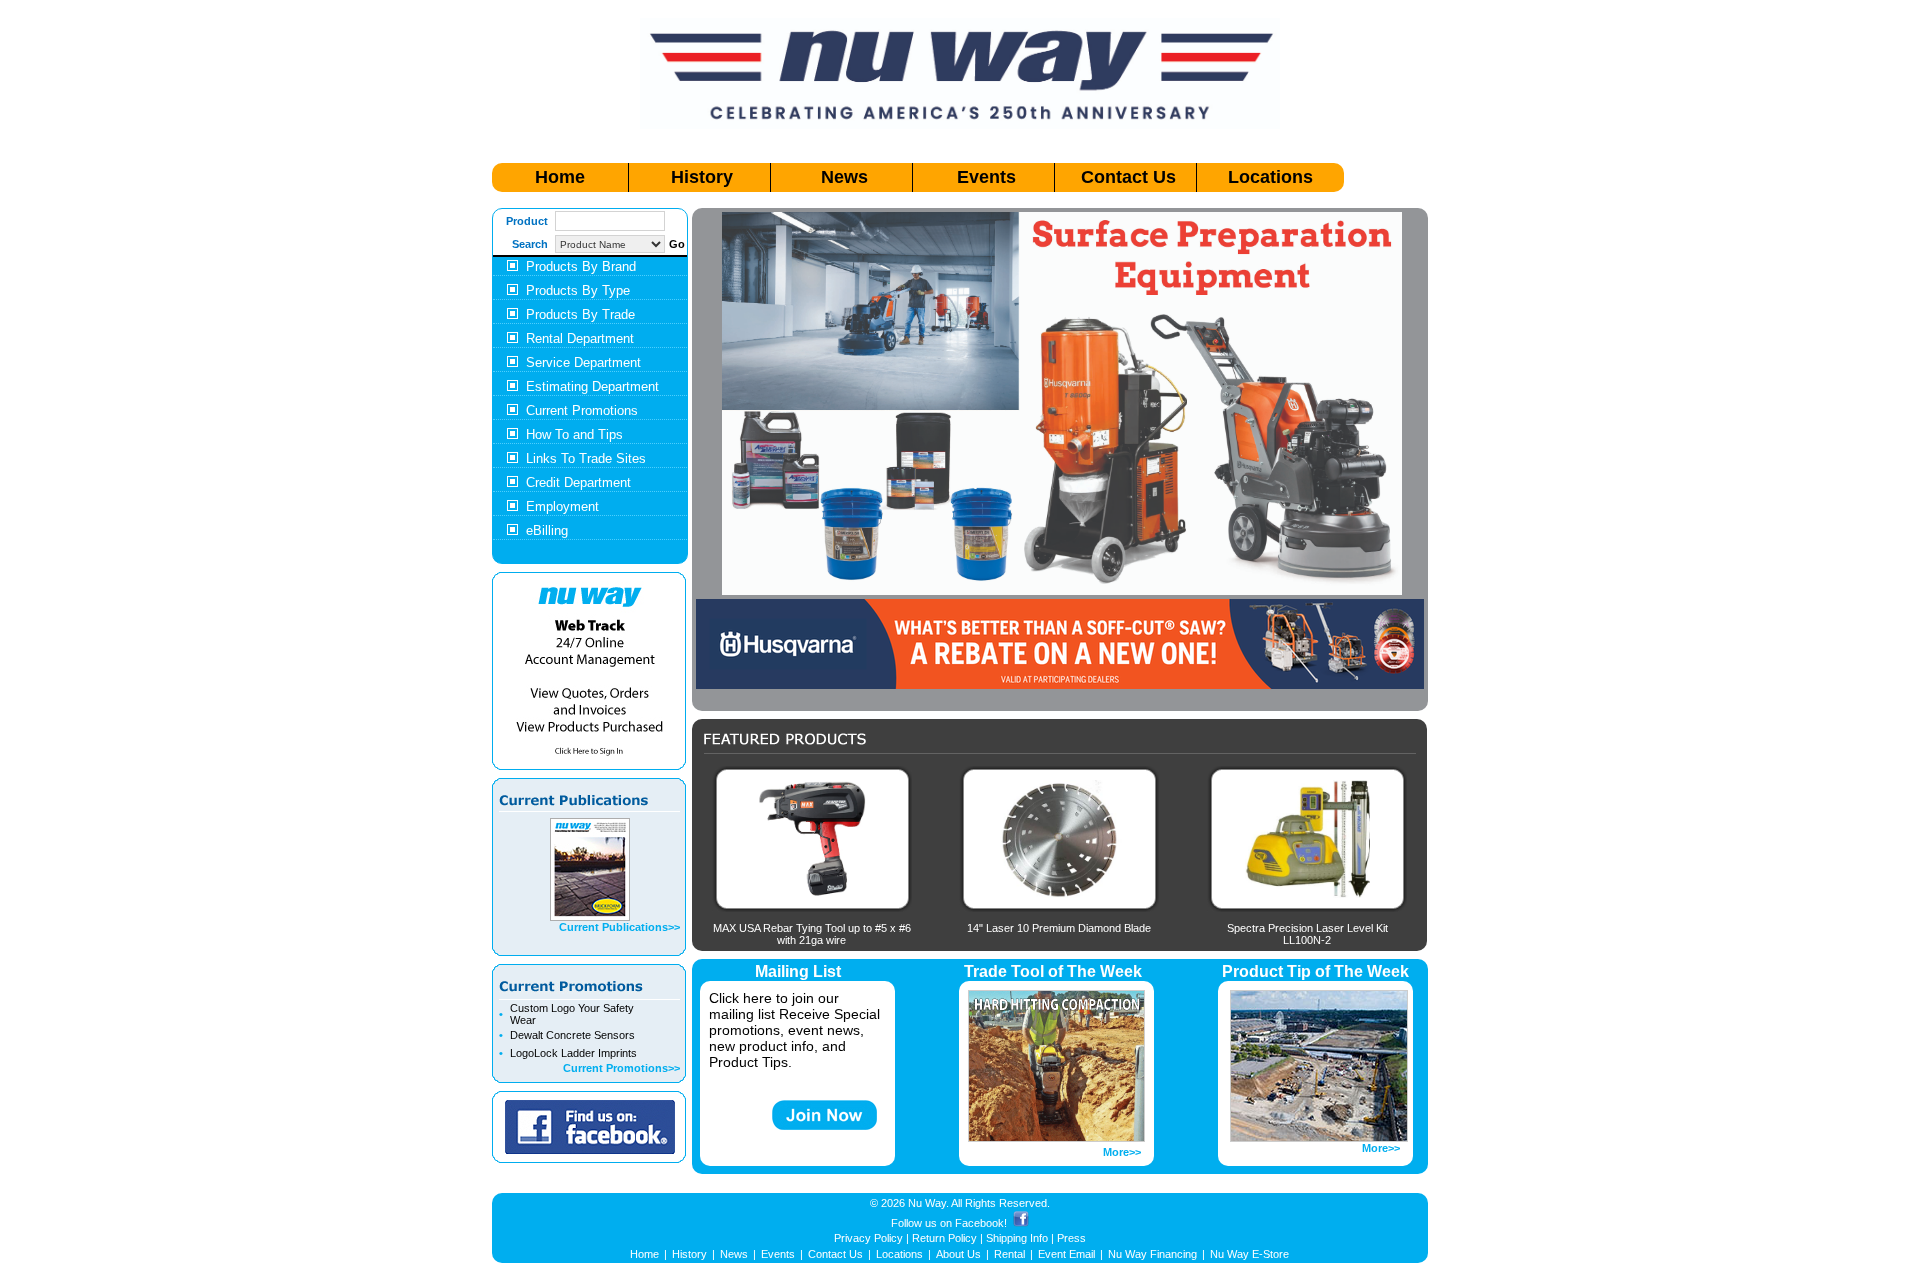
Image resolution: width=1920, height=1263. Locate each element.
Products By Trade (580, 314)
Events (986, 177)
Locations (1270, 177)
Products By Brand (581, 266)
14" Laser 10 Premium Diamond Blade (1059, 928)
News (844, 177)
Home (560, 177)
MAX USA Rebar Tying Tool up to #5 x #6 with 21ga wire (812, 934)
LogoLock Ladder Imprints (573, 1053)
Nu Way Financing (1152, 1254)
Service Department (583, 362)
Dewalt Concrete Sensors (572, 1035)
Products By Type (578, 290)
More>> (1122, 1152)
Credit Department (578, 482)
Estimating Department (592, 386)
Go (677, 244)
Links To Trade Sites (586, 458)
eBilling (547, 530)
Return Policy (944, 1238)
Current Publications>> (619, 927)
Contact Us (1128, 177)
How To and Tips (574, 434)
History (702, 177)
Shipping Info (1017, 1238)
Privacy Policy (868, 1238)
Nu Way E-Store (1249, 1254)
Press (1071, 1238)
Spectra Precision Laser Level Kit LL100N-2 (1307, 934)
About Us (958, 1254)
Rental (1009, 1254)
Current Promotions (582, 410)
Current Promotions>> (621, 1068)
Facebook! (981, 1223)
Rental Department (580, 338)
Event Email (1066, 1254)
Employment (562, 506)
